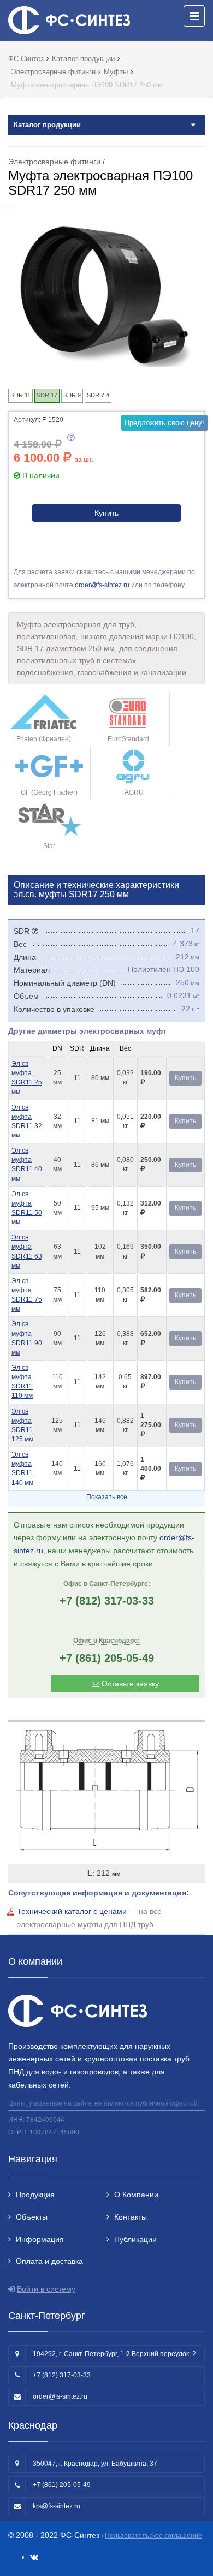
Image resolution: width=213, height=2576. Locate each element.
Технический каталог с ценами (72, 1911)
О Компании (136, 2195)
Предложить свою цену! (164, 423)
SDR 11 (20, 395)
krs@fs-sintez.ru (57, 2506)
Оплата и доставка (49, 2261)
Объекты (32, 2217)
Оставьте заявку (129, 1684)
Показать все (107, 1497)
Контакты (131, 2217)
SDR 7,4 (98, 395)
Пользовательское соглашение (153, 2536)
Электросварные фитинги (54, 162)
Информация (40, 2239)
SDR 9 (72, 395)
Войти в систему (46, 2289)
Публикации (135, 2239)
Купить (106, 513)
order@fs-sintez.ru (102, 585)
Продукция (35, 2195)
